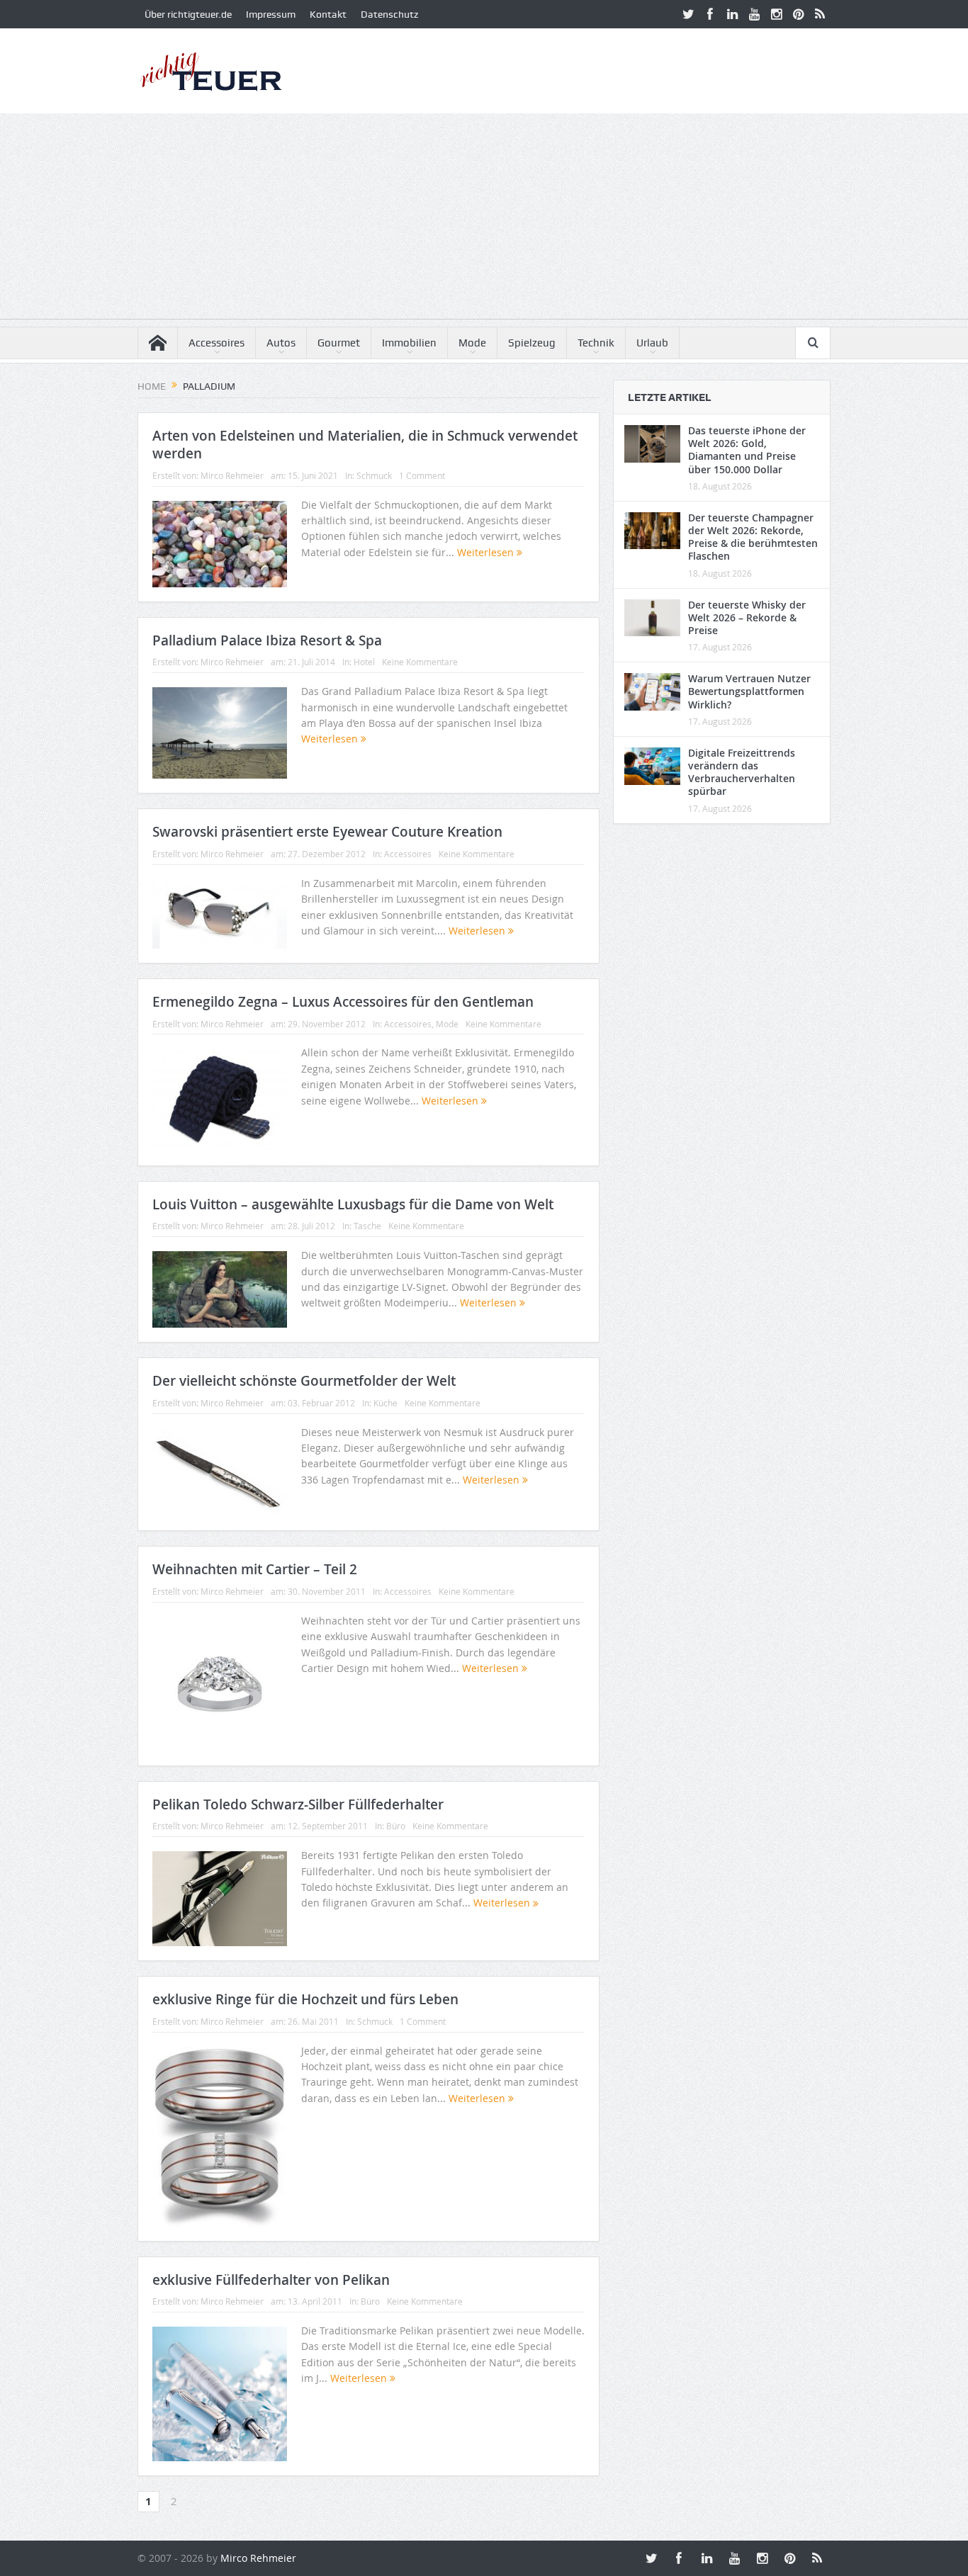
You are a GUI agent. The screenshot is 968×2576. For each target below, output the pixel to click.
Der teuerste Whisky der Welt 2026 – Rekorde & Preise (747, 617)
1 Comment (422, 475)
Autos (281, 343)
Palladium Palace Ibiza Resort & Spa (267, 640)
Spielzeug (532, 343)
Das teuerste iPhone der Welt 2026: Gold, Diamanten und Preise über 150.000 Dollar (747, 450)
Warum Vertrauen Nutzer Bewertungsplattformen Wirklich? (749, 691)
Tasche (367, 1226)
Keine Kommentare (420, 662)
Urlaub (652, 343)
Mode (472, 343)
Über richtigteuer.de (188, 14)
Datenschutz (389, 14)
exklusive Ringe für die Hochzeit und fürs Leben (305, 1999)
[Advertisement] (484, 220)
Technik (596, 343)
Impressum (271, 14)
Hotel (364, 662)
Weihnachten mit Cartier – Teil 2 (255, 1569)
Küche (385, 1403)
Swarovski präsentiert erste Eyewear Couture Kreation (327, 832)
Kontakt (328, 14)
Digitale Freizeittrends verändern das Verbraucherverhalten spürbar (742, 772)
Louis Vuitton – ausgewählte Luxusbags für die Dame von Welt (353, 1204)
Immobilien (409, 343)
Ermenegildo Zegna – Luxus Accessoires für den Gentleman (343, 1002)
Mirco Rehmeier (232, 475)
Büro (396, 1826)
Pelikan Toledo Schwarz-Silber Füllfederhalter (298, 1804)
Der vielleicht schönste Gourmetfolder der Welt (304, 1381)
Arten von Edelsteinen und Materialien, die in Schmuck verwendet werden (365, 445)
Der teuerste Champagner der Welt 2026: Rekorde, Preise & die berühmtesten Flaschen (753, 537)
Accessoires (216, 343)
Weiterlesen (487, 552)
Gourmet (339, 343)
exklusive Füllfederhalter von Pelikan (271, 2280)
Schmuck (374, 475)
